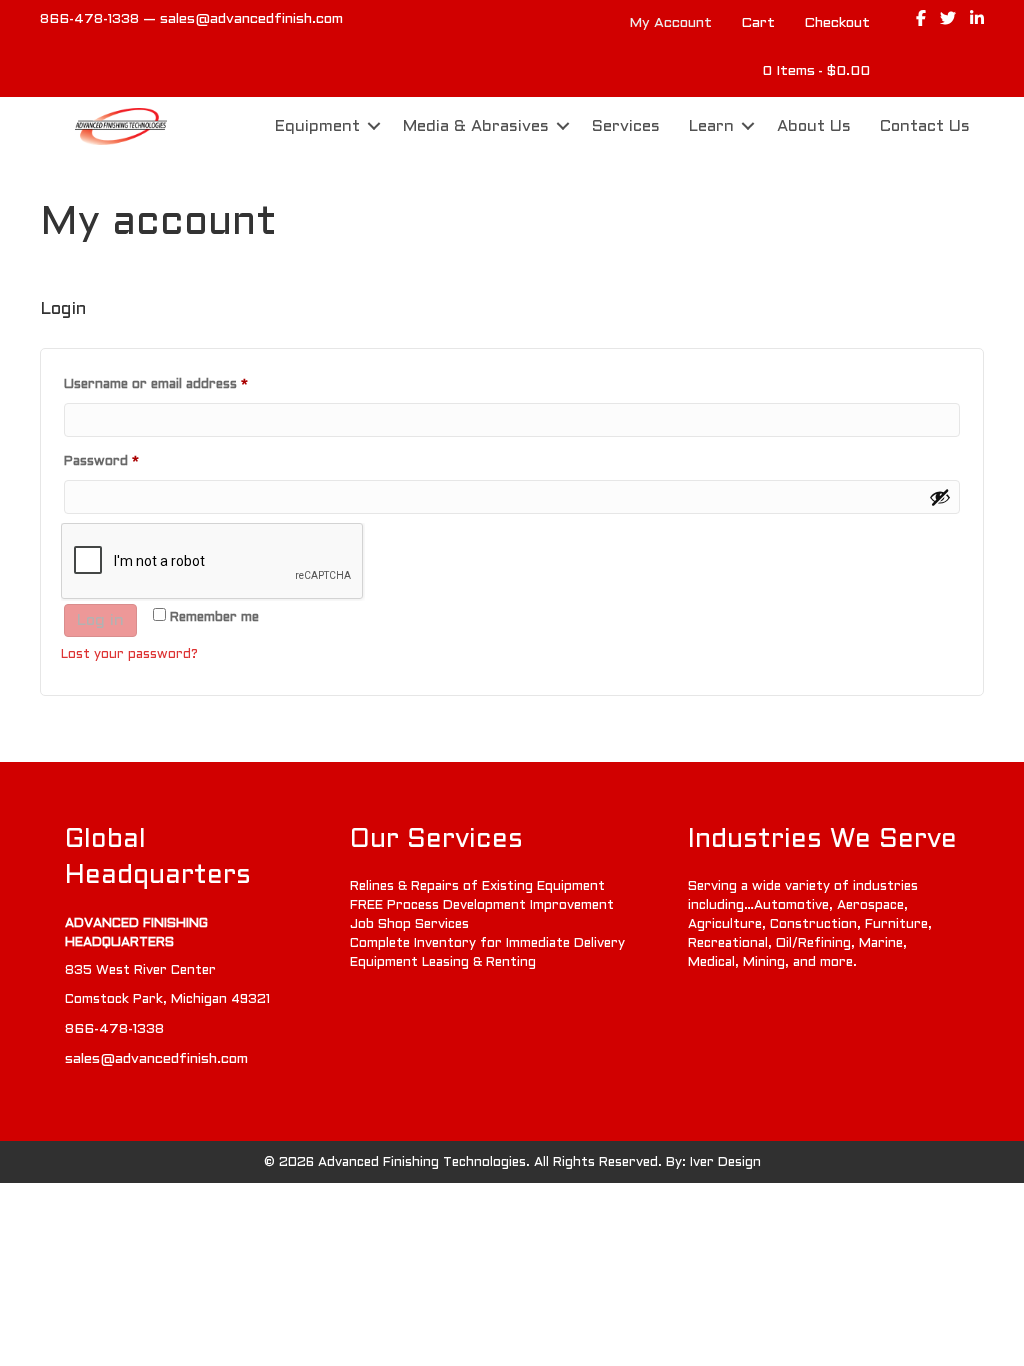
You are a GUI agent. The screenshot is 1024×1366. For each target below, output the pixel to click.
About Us (814, 126)
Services (626, 126)
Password (129, 461)
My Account (670, 23)
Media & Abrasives (476, 126)
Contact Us (925, 126)
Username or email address (184, 384)
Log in (100, 620)
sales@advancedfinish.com (251, 19)
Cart (758, 23)
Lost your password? (129, 655)
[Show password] (940, 497)
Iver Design (725, 1163)
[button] (374, 126)
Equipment (317, 126)
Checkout (837, 23)
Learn (711, 126)
